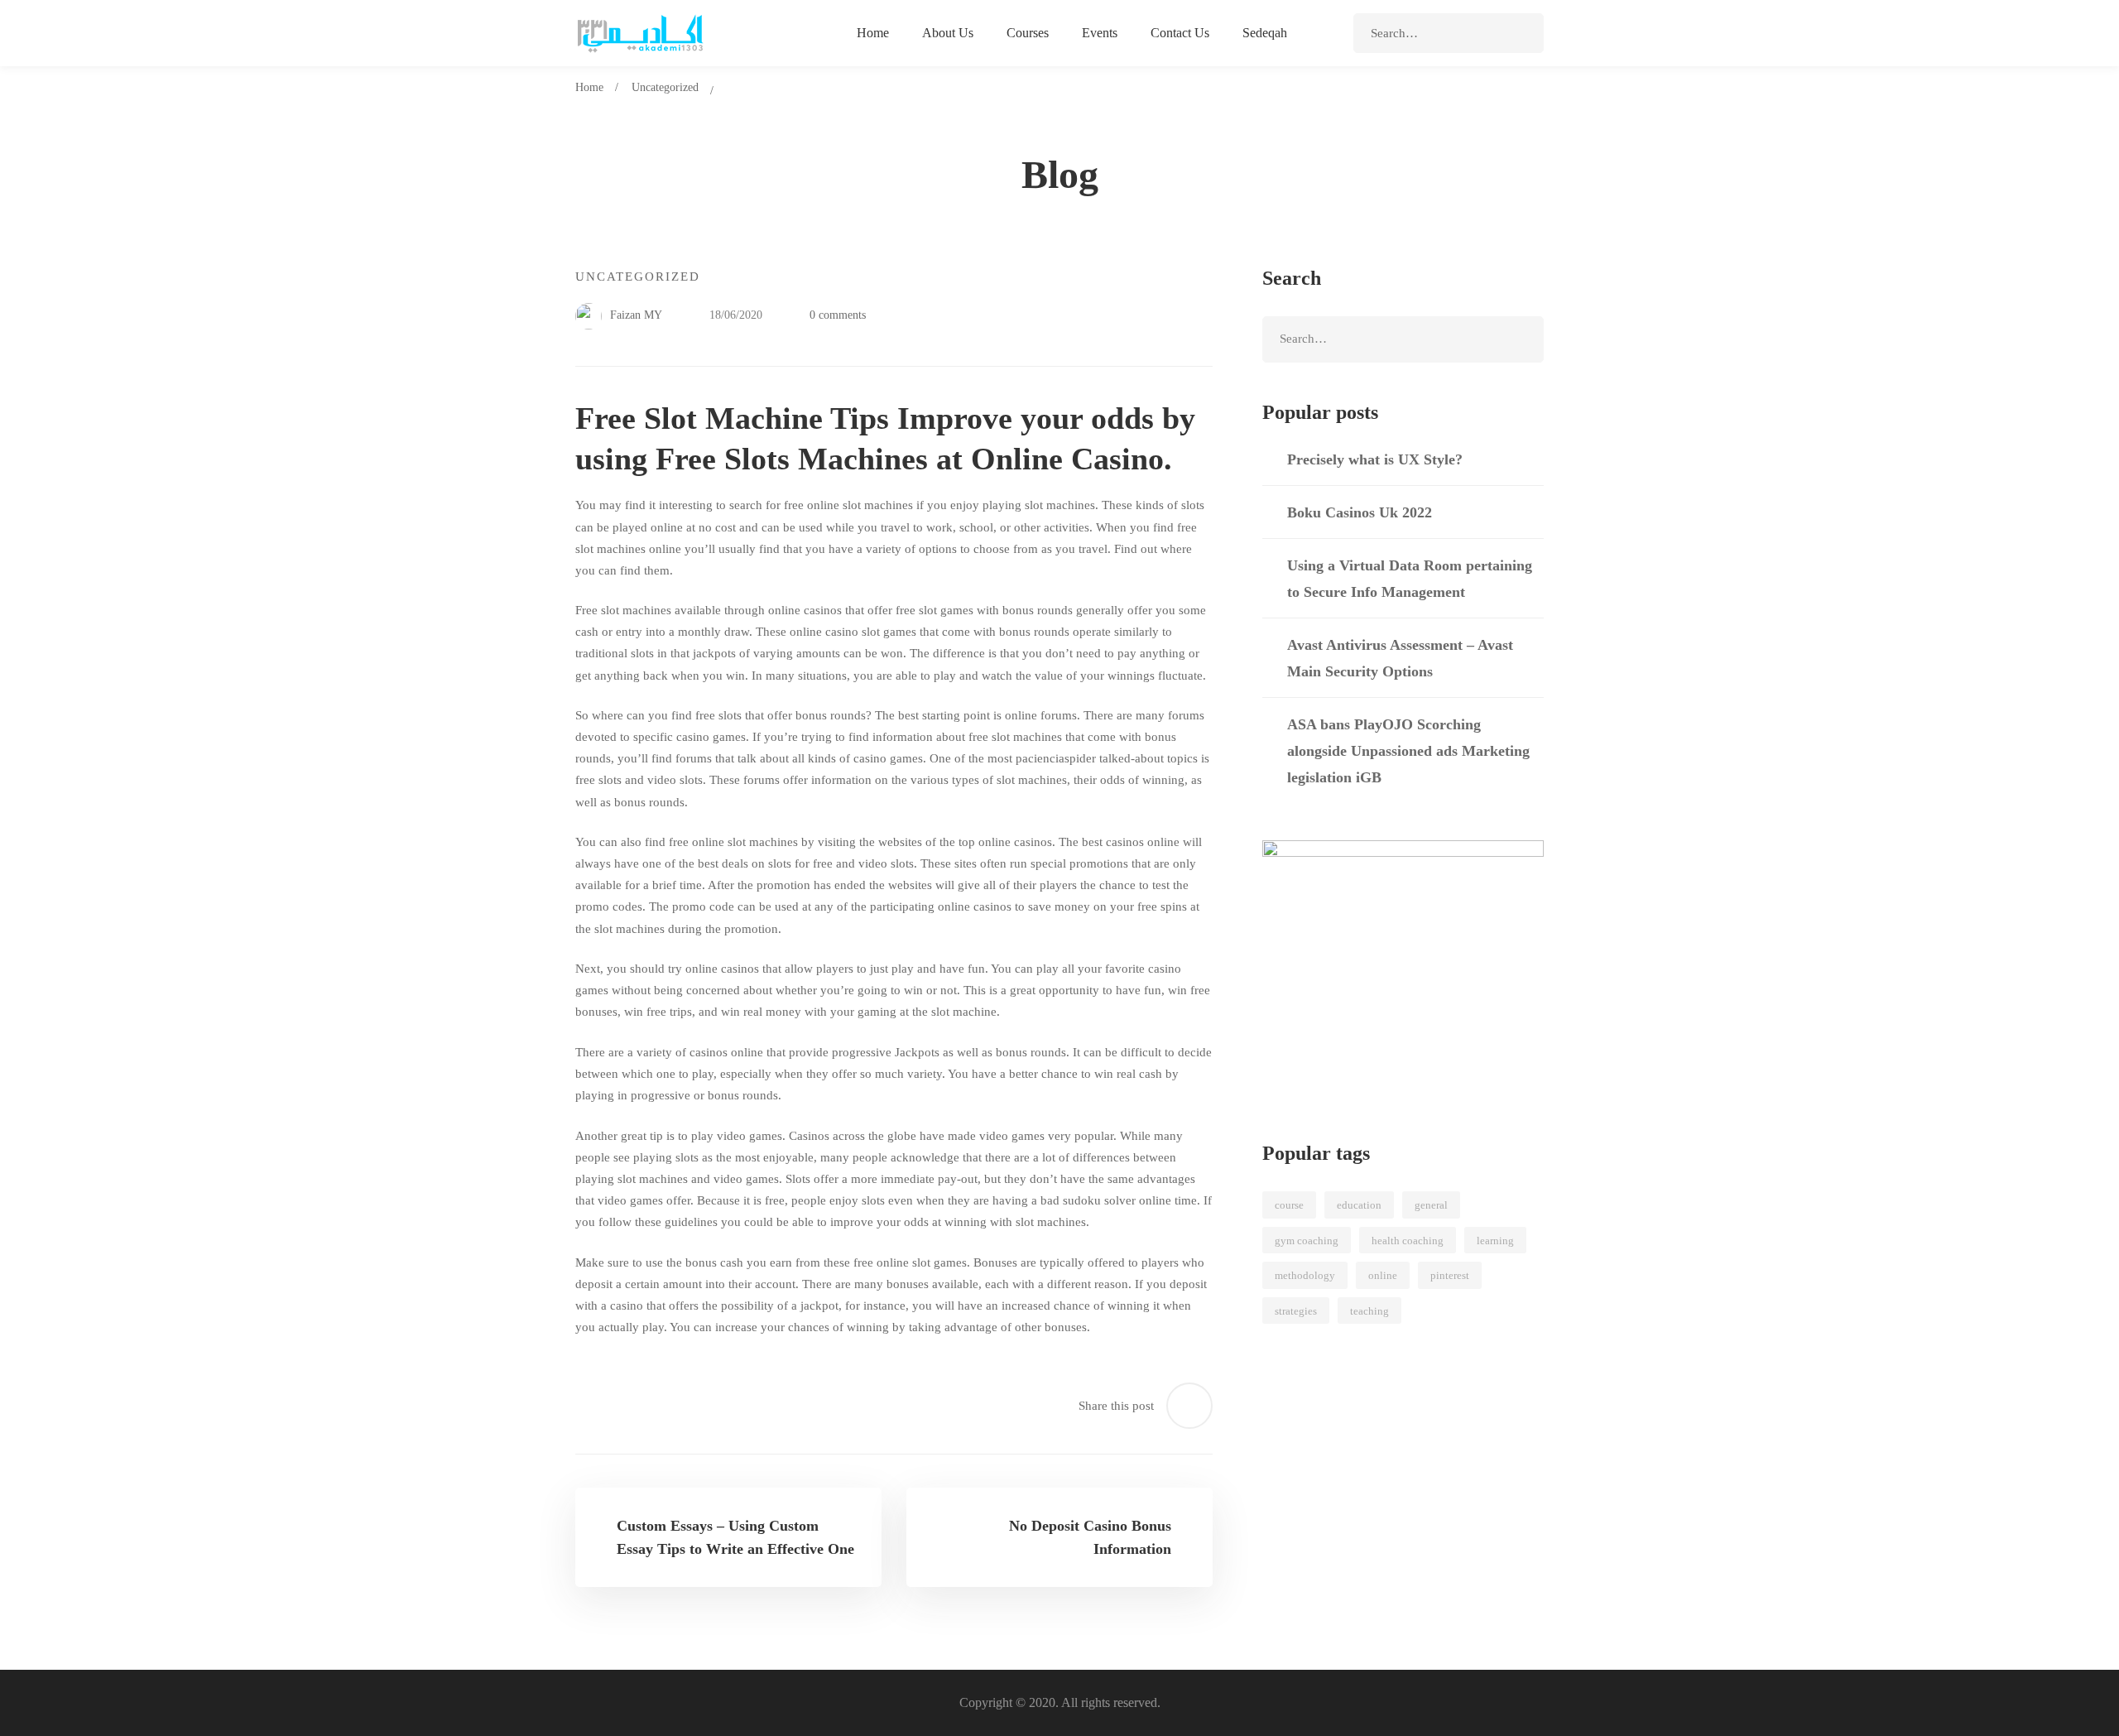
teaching (1369, 1311)
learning (1495, 1241)
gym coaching (1307, 1241)
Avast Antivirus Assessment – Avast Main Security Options (1400, 658)
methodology (1305, 1275)
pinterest (1450, 1275)
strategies (1296, 1311)
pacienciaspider (1056, 758)
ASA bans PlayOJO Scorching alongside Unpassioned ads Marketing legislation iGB (1408, 751)
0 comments (838, 315)
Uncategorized (665, 87)
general (1431, 1205)
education (1359, 1205)
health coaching (1408, 1241)
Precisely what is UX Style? (1375, 459)
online (1383, 1275)
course (1289, 1205)
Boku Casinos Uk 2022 (1360, 512)
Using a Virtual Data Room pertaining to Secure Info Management (1410, 579)
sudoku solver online (1117, 1200)
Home (589, 87)
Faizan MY (634, 315)
